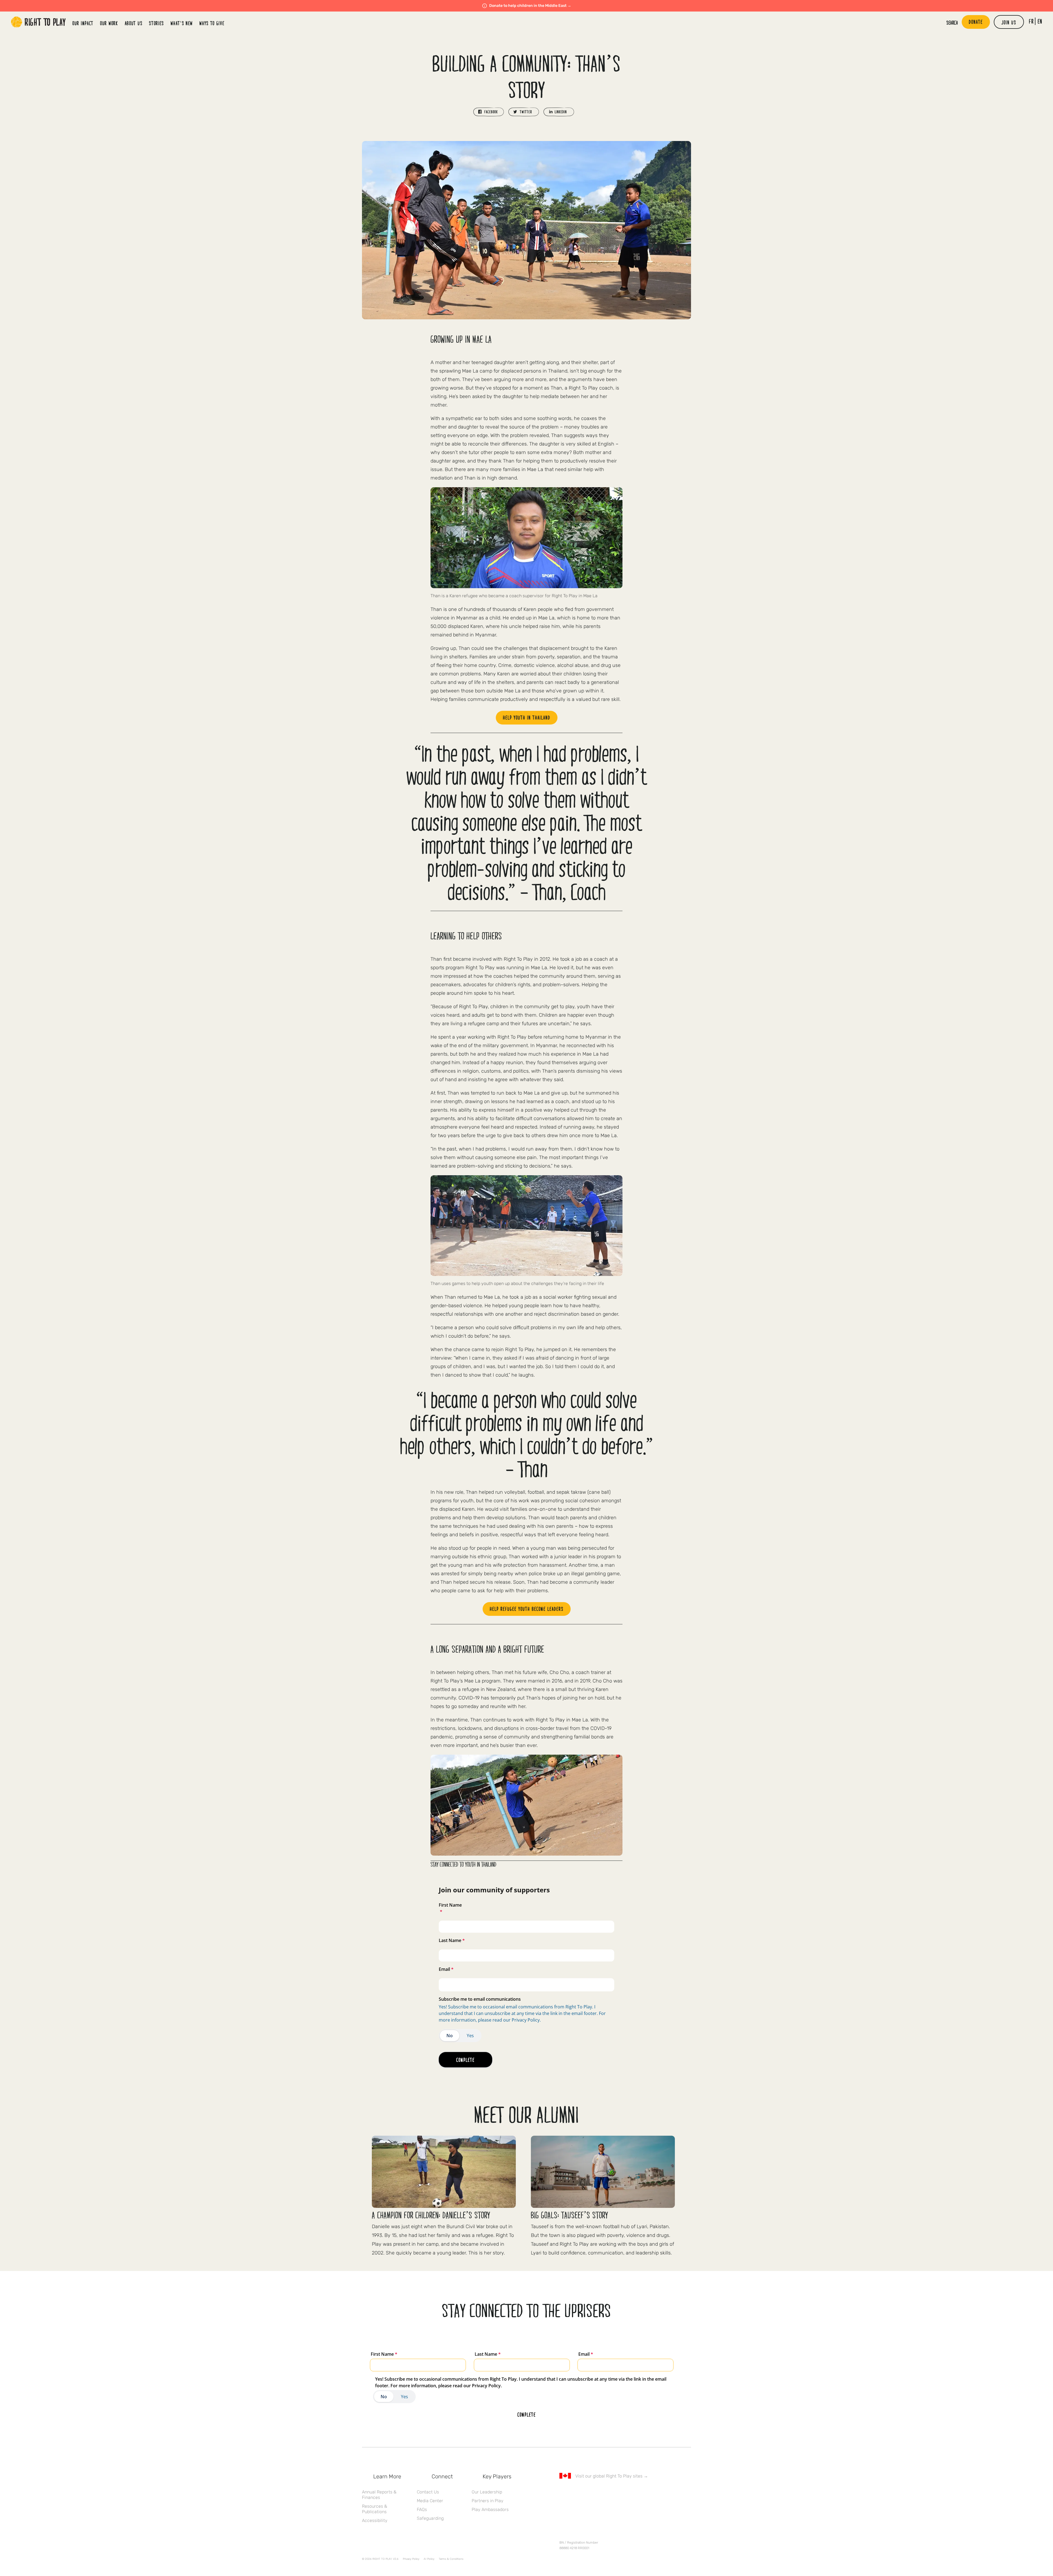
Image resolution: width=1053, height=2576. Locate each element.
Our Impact (83, 23)
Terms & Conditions (451, 2559)
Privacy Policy (411, 2559)
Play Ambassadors (490, 2509)
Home (38, 22)
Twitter (574, 2492)
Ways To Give (212, 23)
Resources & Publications (375, 2509)
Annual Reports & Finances (379, 2495)
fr (1031, 21)
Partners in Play (488, 2501)
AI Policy (429, 2559)
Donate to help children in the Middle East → (530, 6)
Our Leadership (487, 2492)
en (1040, 21)
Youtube (608, 2492)
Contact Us (428, 2492)
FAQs (422, 2509)
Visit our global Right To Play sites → (612, 2476)
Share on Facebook (489, 112)
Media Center (430, 2501)
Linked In (597, 2492)
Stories (156, 23)
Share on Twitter (524, 112)
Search (952, 22)
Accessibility (375, 2520)
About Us (134, 23)
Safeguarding (430, 2518)
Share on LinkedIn (559, 112)
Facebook (562, 2492)
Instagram (585, 2492)
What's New (182, 23)
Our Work (109, 23)
